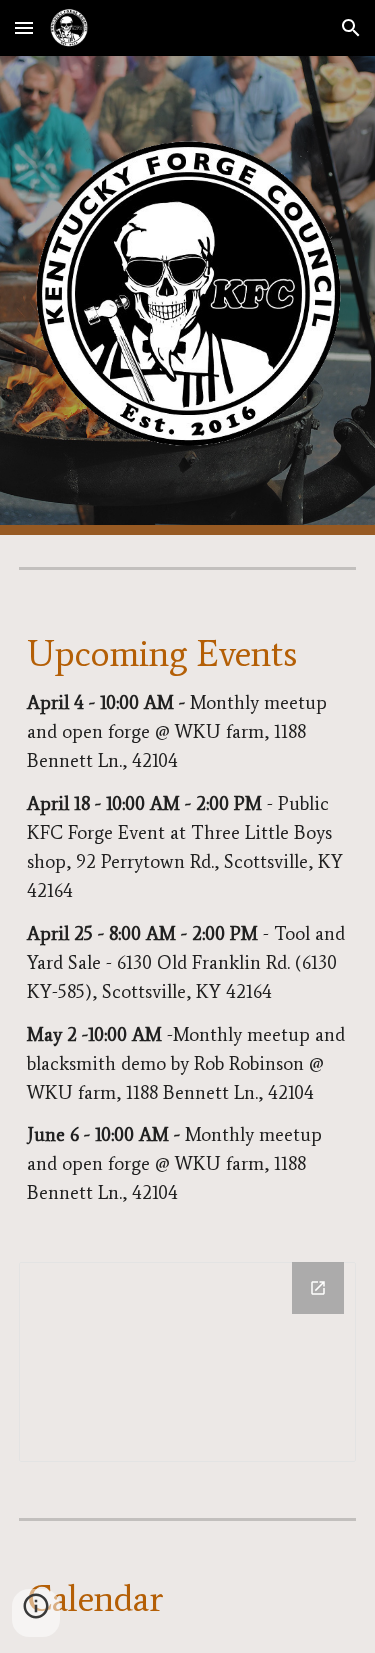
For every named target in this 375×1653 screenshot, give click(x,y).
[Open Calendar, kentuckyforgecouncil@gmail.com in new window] (318, 1288)
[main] (188, 920)
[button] (24, 27)
